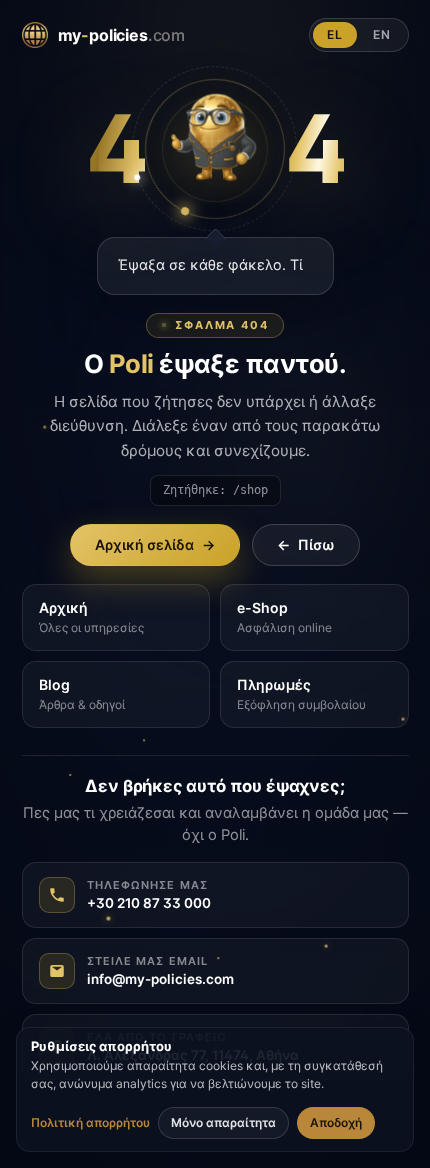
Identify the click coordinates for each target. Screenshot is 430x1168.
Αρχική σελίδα (155, 544)
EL (335, 34)
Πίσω (306, 544)
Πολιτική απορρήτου (90, 1123)
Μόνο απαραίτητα (223, 1122)
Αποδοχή (336, 1122)
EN (382, 34)
